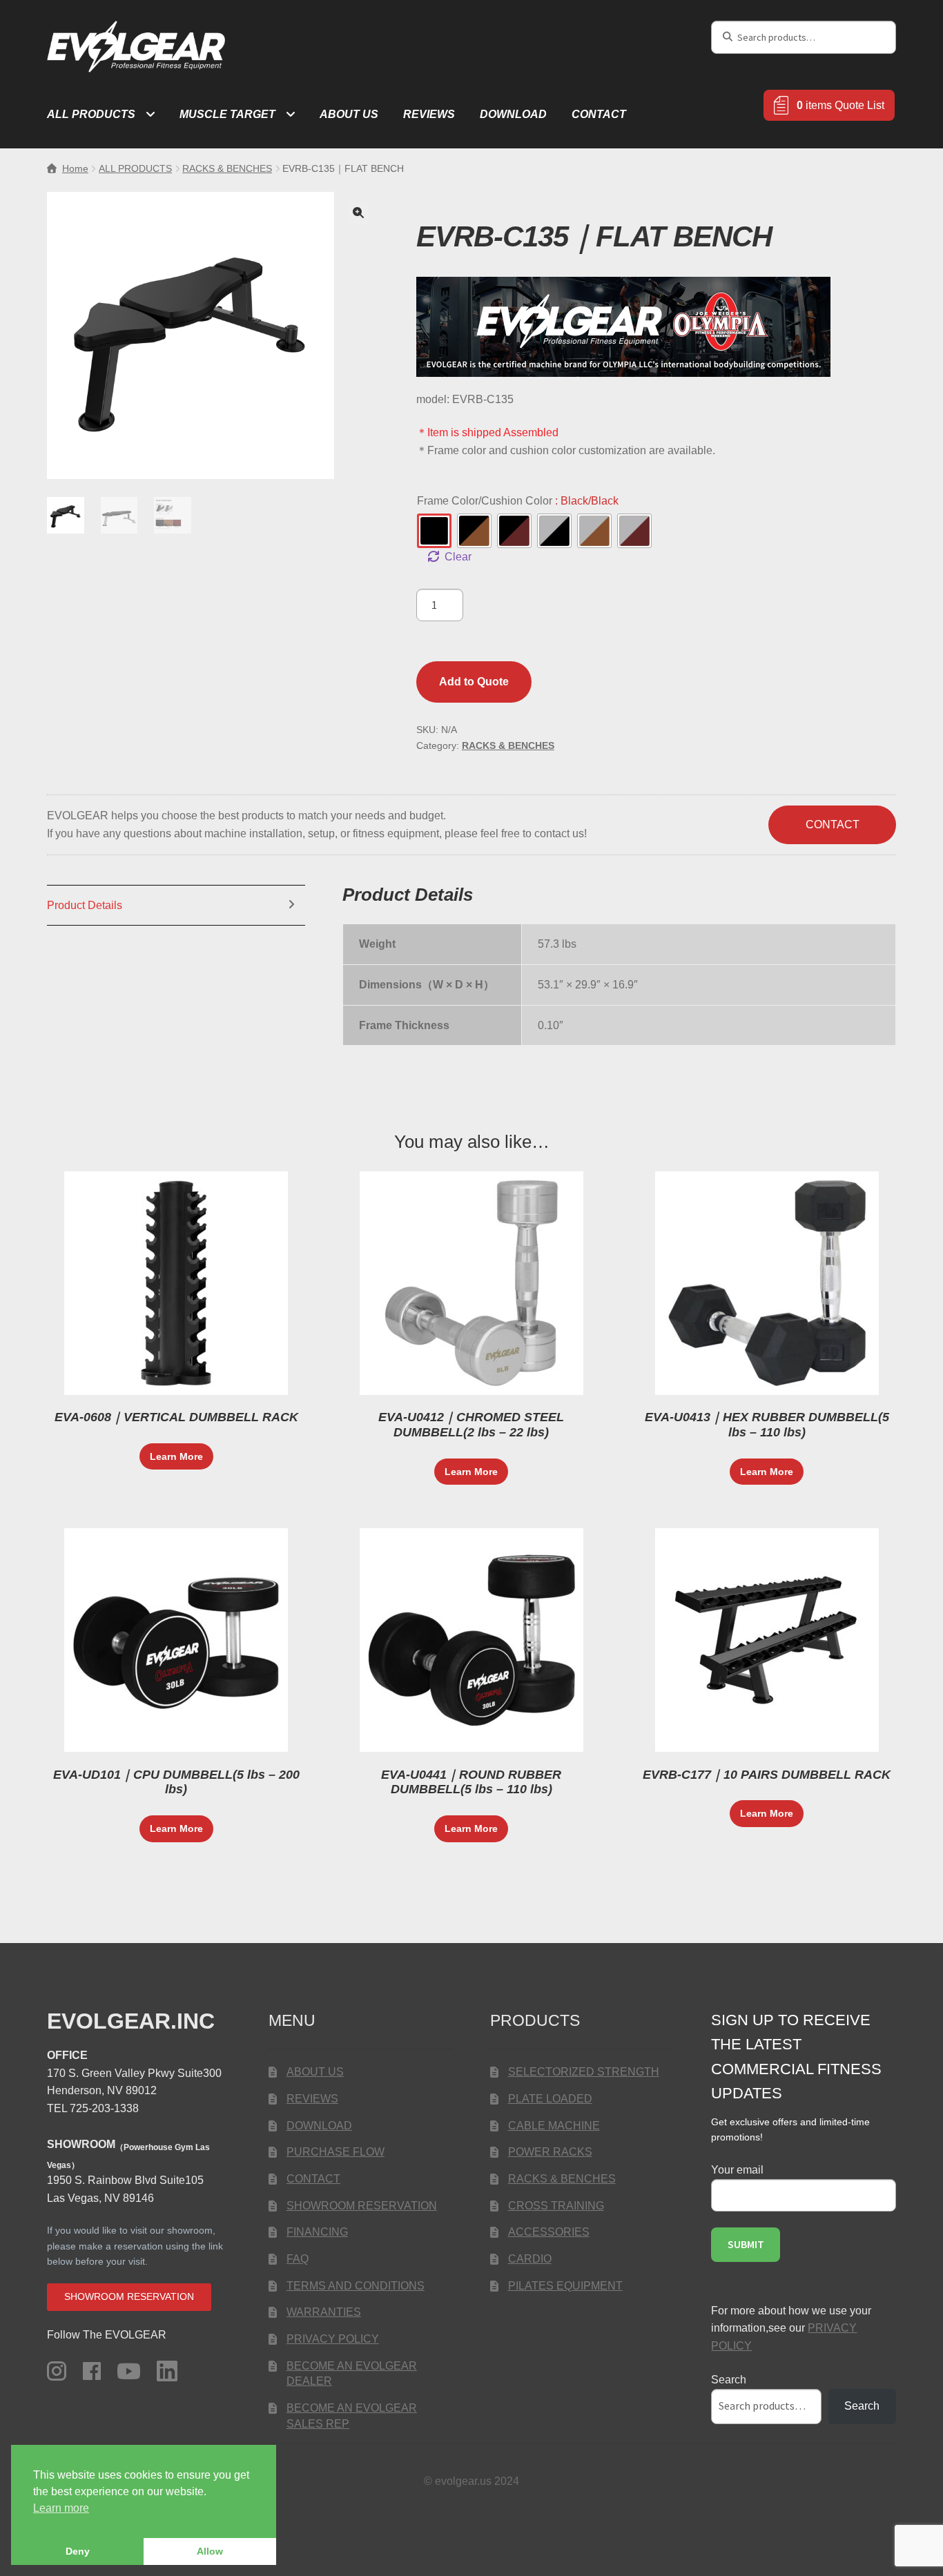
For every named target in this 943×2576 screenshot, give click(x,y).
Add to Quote (474, 682)
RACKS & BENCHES (227, 168)
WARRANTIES (324, 2312)
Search (729, 2380)
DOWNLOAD (513, 114)
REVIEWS (429, 114)
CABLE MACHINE (554, 2126)
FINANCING (317, 2232)
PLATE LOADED (550, 2099)
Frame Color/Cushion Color (518, 501)
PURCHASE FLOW (336, 2152)
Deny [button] (78, 2551)
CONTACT (599, 114)
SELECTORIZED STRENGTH (584, 2072)
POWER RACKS (550, 2152)
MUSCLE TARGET (227, 114)
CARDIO (530, 2259)
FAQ (298, 2259)
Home (75, 168)
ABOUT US (349, 114)
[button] (358, 213)
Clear (458, 557)
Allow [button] (210, 2551)
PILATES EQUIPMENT (565, 2286)
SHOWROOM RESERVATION (362, 2206)
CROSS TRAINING (556, 2206)
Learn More (176, 1456)
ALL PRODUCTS (91, 114)
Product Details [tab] (85, 905)
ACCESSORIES (549, 2232)
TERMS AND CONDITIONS (356, 2286)
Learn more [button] (61, 2508)
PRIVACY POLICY (333, 2339)
